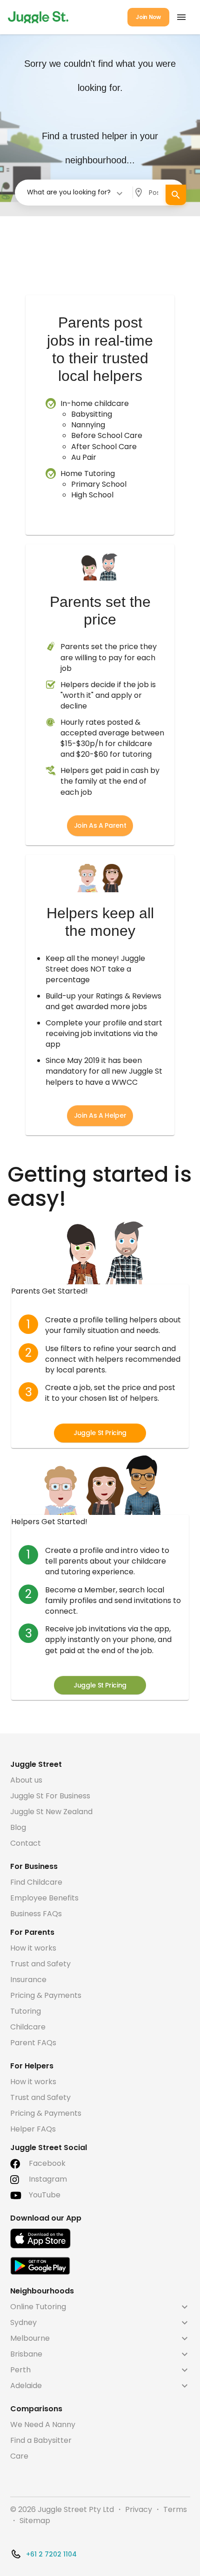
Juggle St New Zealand (51, 1812)
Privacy (139, 2509)
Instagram (48, 2179)
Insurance (28, 1980)
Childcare (28, 2027)
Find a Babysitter (41, 2440)
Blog (18, 1827)
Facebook (47, 2163)
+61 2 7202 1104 (51, 2554)
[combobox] (76, 192)
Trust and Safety (40, 1964)
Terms (175, 2509)
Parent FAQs (33, 2043)
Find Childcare (36, 1882)
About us (26, 1780)
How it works (33, 1948)
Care (19, 2456)
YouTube (45, 2195)
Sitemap (35, 2521)
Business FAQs (36, 1914)
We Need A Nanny (43, 2425)
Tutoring (26, 2011)
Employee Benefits (44, 1898)
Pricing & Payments (46, 1995)
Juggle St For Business (50, 1796)
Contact (26, 1843)
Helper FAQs (33, 2129)
